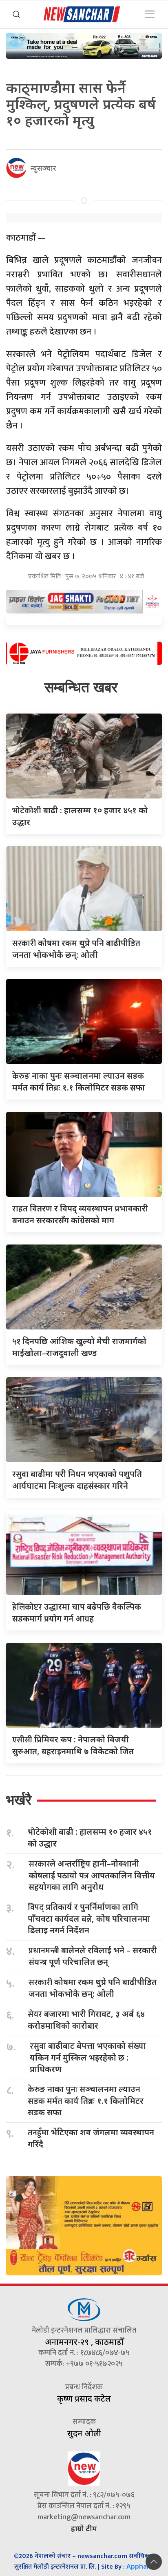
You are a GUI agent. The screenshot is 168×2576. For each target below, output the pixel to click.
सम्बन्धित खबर (81, 687)
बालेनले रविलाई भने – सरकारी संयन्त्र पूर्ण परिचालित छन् (93, 1956)
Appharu (140, 2566)
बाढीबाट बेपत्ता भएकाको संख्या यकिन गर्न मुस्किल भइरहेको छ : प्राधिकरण (88, 2057)
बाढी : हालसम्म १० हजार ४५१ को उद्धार (90, 1838)
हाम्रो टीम (84, 2528)
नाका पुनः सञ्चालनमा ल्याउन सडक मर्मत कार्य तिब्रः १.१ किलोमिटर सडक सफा (86, 2101)
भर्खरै (19, 1800)
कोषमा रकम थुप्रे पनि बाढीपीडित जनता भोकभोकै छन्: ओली (93, 1988)
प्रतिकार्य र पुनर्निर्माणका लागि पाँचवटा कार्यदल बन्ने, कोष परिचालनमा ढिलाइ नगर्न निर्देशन (89, 1918)
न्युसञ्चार (43, 168)
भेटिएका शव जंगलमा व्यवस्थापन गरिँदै (91, 2138)
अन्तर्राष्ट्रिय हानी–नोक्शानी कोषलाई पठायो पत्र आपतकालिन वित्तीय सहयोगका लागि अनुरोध (92, 1875)
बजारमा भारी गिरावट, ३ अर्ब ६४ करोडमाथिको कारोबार (86, 2020)
